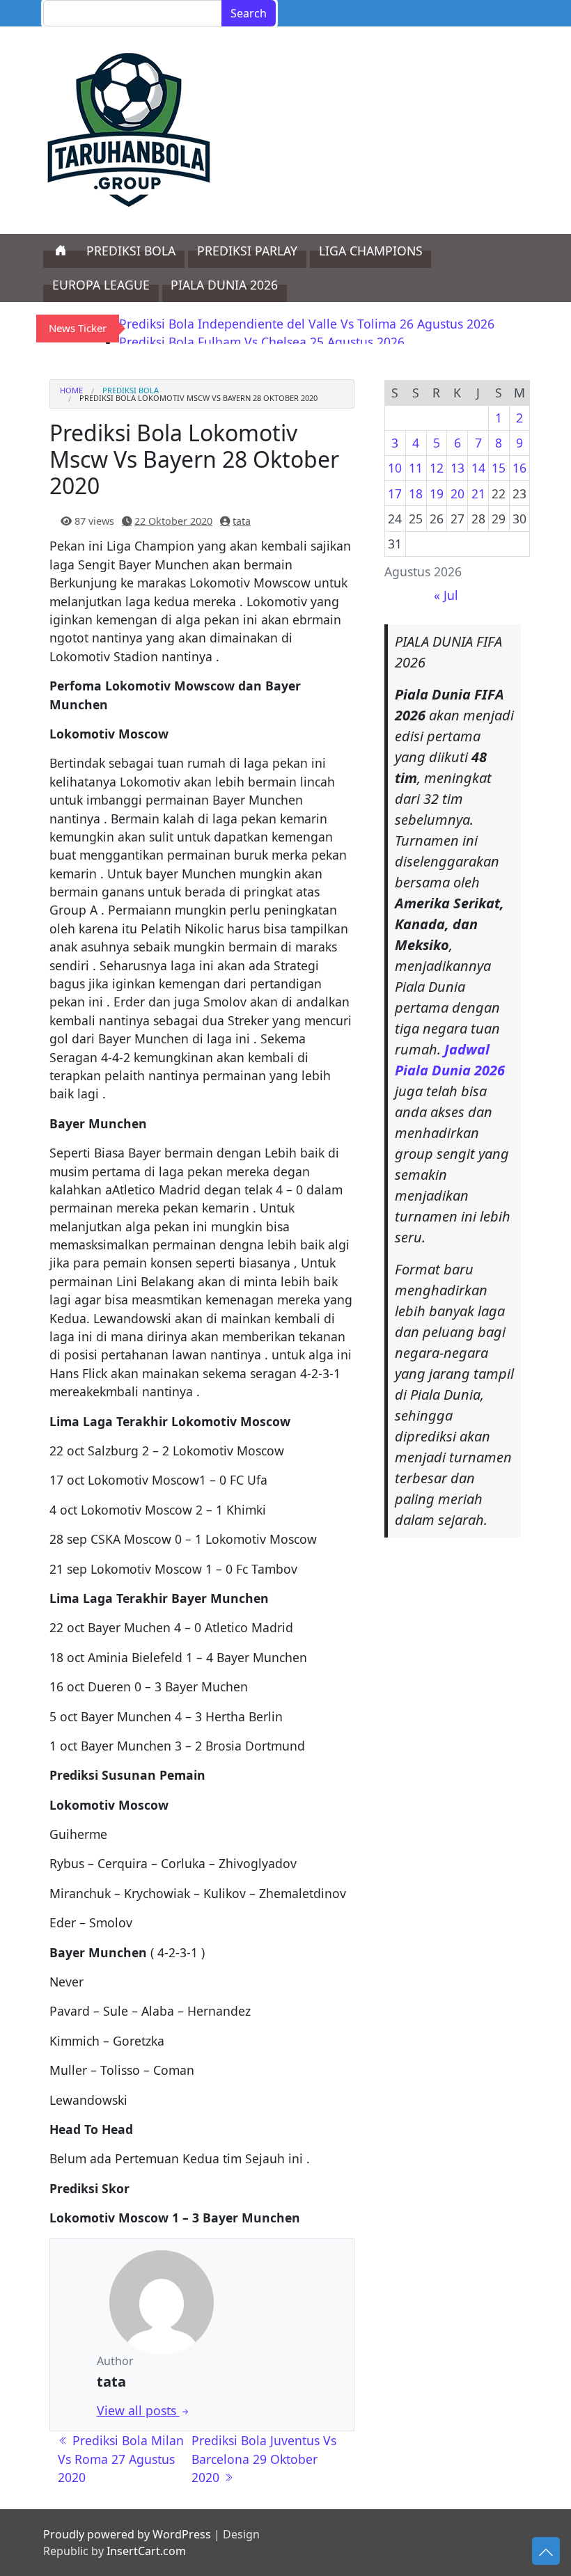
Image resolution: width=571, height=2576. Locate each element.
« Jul (446, 595)
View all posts (138, 2410)
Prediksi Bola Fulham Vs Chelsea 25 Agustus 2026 (262, 342)
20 (457, 493)
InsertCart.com (146, 2551)
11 (416, 468)
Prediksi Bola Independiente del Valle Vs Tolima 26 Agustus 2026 (307, 324)
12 (437, 468)
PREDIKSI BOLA (131, 251)
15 (499, 468)
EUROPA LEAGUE (101, 285)
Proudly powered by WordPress (127, 2534)
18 (416, 493)
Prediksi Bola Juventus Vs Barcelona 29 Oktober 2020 (264, 2459)
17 (395, 493)
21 (478, 493)
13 (457, 468)
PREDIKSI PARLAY (247, 251)
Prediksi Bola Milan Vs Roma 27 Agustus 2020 (121, 2459)
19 (437, 493)
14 (478, 468)
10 (395, 468)
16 (519, 468)
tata (242, 521)
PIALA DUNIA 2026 (224, 285)
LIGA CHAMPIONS (371, 251)
